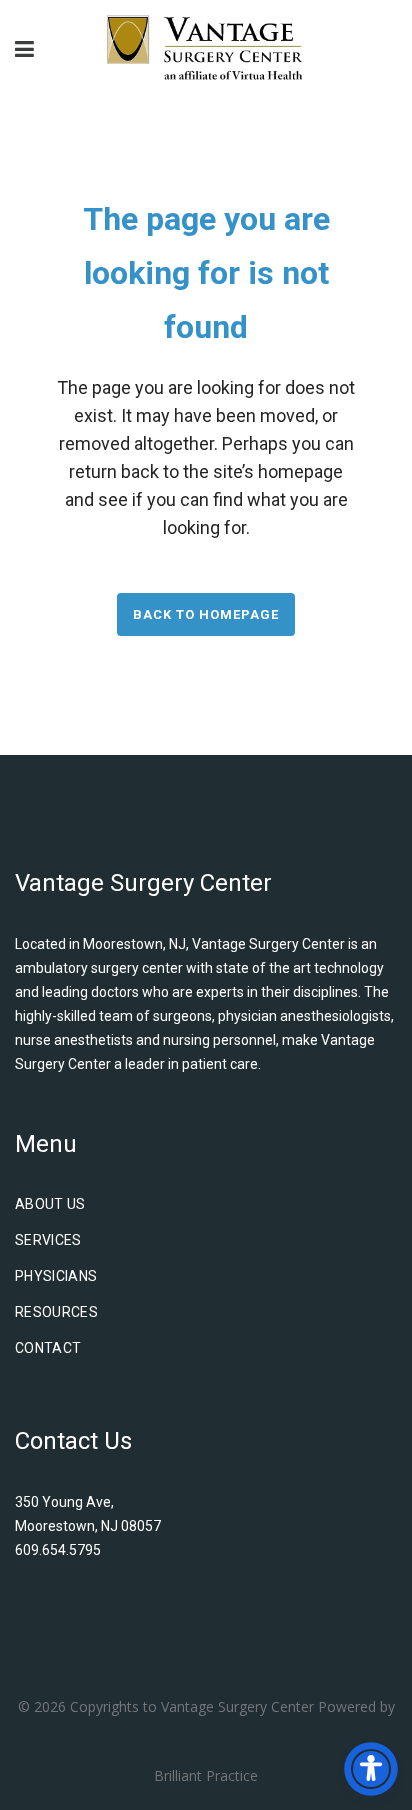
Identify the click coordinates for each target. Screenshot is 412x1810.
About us (50, 1204)
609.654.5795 (58, 1550)
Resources (56, 1312)
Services (48, 1240)
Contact (48, 1348)
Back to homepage (206, 614)
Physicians (56, 1276)
